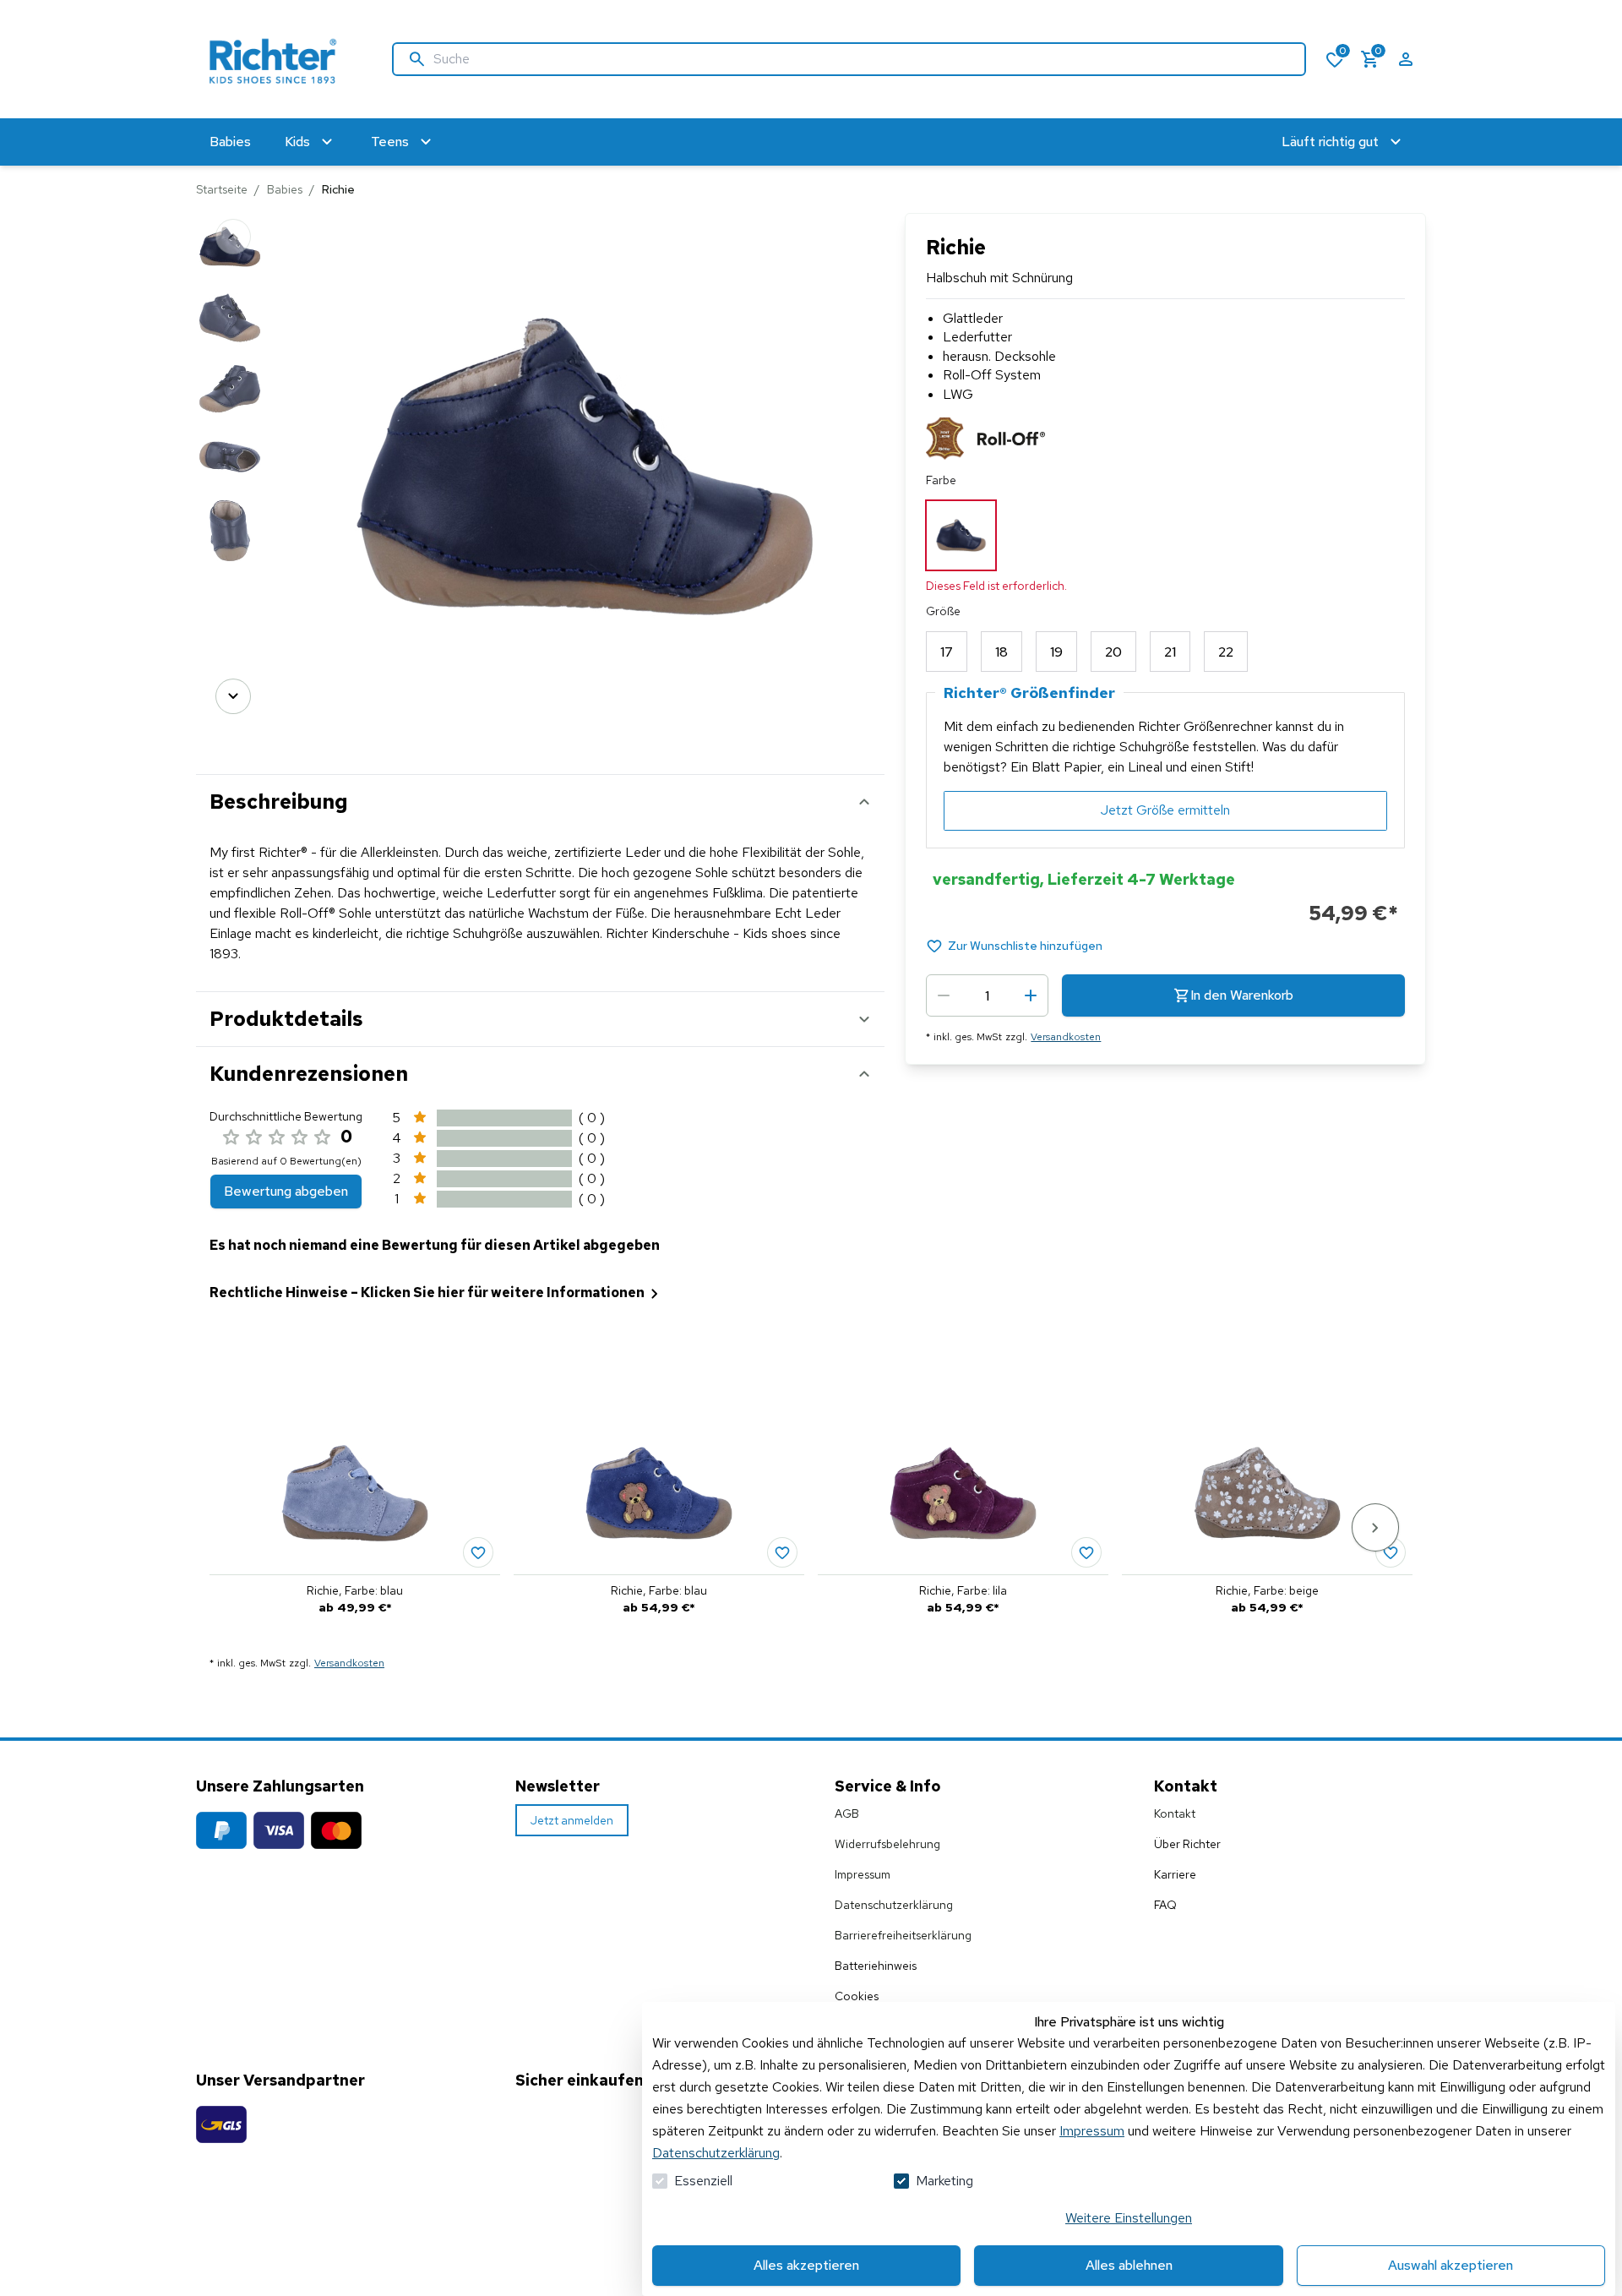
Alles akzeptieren (806, 2265)
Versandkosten (1066, 1037)
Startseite (222, 189)
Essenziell (703, 2181)
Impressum (1092, 2131)
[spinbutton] (987, 995)
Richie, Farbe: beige (1267, 1590)
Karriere (1175, 1874)
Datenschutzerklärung (716, 2153)
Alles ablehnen (1129, 2265)
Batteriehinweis (876, 1966)
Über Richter (1187, 1844)
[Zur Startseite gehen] (277, 59)
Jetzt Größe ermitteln (1165, 810)
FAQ (1165, 1905)
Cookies (857, 1996)
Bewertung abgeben (286, 1191)
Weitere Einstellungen (1129, 2218)
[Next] (233, 696)
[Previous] (233, 237)
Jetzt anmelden (572, 1820)
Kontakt (1175, 1813)
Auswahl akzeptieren (1451, 2265)
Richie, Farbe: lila (963, 1590)
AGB (847, 1813)
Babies (285, 189)
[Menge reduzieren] (944, 995)
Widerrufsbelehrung (887, 1844)
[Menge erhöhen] (1031, 995)
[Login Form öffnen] (1406, 59)
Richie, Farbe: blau (355, 1590)
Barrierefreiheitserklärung (903, 1935)
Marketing (944, 2181)
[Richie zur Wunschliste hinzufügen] (478, 1552)
